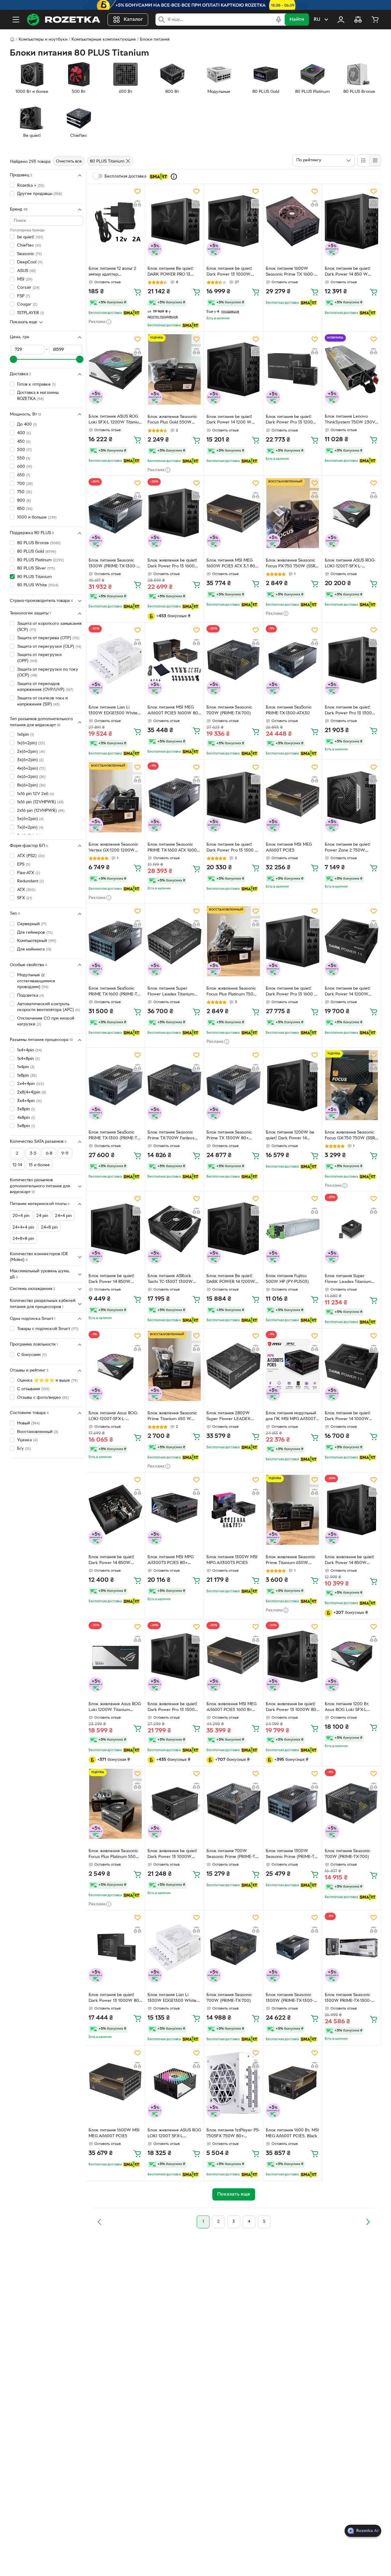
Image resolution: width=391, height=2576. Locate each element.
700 (25, 484)
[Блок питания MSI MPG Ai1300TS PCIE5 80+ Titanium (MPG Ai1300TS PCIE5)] (174, 1510)
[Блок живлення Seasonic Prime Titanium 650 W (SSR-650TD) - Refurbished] (174, 1366)
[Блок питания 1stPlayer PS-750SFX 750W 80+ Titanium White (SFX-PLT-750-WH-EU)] (233, 2083)
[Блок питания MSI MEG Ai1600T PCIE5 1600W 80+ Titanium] (174, 660)
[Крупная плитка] (363, 160)
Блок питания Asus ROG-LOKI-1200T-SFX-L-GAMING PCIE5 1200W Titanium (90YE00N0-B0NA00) (113, 1417)
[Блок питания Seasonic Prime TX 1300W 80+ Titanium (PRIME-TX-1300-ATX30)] (233, 1085)
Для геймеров (35, 933)
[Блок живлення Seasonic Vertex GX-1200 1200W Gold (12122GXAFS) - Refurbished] (115, 797)
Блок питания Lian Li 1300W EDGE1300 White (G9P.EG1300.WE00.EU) (113, 711)
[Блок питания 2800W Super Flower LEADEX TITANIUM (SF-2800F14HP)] (233, 1366)
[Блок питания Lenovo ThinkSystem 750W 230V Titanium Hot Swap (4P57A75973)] (352, 369)
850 (25, 509)
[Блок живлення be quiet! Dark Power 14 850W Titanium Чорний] (352, 1510)
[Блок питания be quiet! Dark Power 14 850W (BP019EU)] (115, 1229)
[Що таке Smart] (174, 177)
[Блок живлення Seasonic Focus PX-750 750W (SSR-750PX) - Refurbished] (293, 513)
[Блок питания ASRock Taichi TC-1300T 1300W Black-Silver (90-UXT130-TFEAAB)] (174, 1229)
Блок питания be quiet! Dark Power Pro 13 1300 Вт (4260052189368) (233, 848)
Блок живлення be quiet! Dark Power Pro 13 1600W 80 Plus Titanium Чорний (173, 564)
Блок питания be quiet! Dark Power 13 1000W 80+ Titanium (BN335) (115, 1999)
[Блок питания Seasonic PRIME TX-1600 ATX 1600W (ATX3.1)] (174, 797)
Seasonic (29, 254)
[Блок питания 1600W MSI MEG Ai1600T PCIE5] (115, 2083)
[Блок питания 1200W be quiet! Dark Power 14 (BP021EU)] (293, 1085)
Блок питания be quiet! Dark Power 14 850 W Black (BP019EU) (348, 272)
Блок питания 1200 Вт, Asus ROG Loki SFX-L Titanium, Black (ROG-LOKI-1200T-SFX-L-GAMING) (352, 1708)
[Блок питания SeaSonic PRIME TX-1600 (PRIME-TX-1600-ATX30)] (115, 941)
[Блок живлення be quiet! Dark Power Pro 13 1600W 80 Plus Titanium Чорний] (174, 513)
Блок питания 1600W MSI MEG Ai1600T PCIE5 (114, 2133)
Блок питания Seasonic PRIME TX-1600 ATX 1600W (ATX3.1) (174, 848)
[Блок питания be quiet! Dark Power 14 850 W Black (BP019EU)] (352, 221)
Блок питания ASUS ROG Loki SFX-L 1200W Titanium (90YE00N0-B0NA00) (115, 420)
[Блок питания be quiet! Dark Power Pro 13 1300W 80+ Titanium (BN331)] (352, 660)
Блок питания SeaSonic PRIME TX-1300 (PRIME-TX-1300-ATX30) (115, 1136)
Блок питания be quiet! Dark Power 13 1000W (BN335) (229, 272)
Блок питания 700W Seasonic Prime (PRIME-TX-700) (233, 1855)
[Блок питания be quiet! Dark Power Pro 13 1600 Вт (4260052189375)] (293, 941)
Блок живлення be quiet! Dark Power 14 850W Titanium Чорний (350, 1561)
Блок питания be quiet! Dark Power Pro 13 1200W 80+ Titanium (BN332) (292, 420)
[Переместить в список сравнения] (137, 203)
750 (25, 492)
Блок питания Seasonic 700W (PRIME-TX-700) (229, 710)
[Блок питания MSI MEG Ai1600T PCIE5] (293, 797)
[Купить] (137, 292)
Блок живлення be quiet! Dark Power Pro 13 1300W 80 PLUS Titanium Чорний (173, 1708)
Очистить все (69, 161)
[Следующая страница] (368, 2222)
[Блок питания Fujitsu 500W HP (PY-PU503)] (293, 1229)
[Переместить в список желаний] (137, 191)
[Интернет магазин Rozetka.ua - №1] (64, 20)
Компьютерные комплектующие (104, 40)
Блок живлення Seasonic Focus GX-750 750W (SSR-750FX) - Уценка (351, 1136)
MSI (25, 279)
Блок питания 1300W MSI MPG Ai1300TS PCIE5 (232, 1560)
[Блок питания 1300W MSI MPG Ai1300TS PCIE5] (233, 1510)
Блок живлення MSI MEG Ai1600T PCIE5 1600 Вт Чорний (232, 1708)
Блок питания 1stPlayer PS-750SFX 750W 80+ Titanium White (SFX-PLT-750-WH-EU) (233, 2134)
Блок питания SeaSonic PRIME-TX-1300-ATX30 (289, 710)
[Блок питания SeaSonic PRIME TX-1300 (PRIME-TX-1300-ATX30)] (115, 1085)
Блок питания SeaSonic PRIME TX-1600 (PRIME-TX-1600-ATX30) (115, 992)
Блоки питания (155, 40)
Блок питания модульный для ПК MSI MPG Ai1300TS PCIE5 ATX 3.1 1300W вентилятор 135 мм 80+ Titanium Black (292, 1417)
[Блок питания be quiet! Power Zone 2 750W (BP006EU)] (352, 797)
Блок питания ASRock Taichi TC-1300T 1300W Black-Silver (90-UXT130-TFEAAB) (172, 1280)
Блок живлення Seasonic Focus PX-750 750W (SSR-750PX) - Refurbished (291, 564)
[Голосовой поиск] (279, 20)
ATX (26, 890)
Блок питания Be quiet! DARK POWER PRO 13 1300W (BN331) (171, 272)
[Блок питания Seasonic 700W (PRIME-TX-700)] (233, 660)
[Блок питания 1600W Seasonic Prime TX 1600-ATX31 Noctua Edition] (293, 221)
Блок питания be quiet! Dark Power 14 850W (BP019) (111, 1561)
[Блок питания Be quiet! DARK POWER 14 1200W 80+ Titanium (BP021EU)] (233, 1229)
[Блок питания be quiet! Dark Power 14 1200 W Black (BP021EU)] (233, 369)
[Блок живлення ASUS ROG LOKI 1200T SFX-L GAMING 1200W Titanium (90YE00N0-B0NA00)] (174, 2083)
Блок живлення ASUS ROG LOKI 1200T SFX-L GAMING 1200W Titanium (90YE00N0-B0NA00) (174, 2134)
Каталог (133, 20)
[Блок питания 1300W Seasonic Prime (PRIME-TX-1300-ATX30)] (293, 1804)
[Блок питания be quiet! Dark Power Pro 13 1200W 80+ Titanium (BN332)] (293, 369)
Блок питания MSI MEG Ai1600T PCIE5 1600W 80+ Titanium (174, 711)
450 (24, 442)
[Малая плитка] (375, 160)
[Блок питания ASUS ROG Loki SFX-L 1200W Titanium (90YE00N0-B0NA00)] (115, 369)
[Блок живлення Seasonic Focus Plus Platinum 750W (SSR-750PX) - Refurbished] (233, 941)
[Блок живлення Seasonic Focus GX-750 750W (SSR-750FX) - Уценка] (352, 1085)
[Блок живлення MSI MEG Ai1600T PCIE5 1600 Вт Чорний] (233, 1657)
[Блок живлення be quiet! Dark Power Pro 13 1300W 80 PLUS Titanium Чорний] (174, 1657)
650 (24, 475)
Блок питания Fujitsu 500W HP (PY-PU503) (287, 1279)
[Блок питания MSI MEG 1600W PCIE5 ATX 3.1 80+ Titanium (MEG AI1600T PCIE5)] (233, 513)
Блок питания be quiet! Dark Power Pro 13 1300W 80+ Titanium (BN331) (351, 711)
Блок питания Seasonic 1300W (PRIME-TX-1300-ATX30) (113, 564)
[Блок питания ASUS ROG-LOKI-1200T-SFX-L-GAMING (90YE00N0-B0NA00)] (352, 513)
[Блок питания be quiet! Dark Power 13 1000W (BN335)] (233, 221)
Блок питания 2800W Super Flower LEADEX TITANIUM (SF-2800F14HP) (233, 1417)
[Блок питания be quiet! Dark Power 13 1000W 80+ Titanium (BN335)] (115, 1948)
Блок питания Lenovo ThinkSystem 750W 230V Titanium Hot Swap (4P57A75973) (350, 420)
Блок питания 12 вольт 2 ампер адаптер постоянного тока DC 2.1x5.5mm (112, 272)
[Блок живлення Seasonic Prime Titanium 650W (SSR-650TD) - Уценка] (293, 1510)
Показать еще (24, 322)
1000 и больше (37, 517)
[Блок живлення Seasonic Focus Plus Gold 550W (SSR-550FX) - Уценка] (174, 369)
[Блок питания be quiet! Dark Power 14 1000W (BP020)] (352, 1366)
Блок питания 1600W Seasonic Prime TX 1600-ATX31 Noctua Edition (290, 272)
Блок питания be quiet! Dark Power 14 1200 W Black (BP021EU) (229, 420)
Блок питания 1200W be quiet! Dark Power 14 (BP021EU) (290, 1136)
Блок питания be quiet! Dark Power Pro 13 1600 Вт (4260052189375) (292, 992)
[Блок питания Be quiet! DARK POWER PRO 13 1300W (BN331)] (174, 221)
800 (24, 501)
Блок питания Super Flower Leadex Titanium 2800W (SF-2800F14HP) (172, 992)
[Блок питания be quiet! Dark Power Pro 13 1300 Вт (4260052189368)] (233, 797)
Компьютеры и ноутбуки (43, 40)
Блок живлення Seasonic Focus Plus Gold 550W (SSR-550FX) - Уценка (172, 420)
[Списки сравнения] (358, 20)
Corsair (28, 288)
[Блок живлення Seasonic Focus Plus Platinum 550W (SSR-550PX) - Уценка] (115, 1804)
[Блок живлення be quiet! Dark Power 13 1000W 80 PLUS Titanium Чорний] (293, 1657)
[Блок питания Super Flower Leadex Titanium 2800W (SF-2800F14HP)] (174, 941)
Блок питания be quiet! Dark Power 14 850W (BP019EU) (111, 1280)
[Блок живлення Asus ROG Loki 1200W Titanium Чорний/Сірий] (115, 1657)
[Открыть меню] (16, 20)
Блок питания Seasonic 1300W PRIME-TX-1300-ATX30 (348, 1999)
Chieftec (29, 246)
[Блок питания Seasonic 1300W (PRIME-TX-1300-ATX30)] (115, 513)
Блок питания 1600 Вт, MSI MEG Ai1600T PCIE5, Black (292, 2133)
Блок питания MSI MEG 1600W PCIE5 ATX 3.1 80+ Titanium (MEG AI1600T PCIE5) (232, 564)
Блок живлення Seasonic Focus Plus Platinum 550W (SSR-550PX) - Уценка (114, 1855)
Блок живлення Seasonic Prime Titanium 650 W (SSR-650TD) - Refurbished (174, 1417)
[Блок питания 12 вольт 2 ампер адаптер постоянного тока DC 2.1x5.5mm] (115, 221)
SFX (25, 898)
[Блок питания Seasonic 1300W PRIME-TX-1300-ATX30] (352, 1948)
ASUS (26, 271)
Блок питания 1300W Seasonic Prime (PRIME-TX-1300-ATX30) (292, 1855)
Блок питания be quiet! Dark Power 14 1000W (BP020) (348, 1417)
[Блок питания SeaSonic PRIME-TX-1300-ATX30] (293, 660)
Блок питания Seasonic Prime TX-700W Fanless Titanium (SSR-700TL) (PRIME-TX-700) (171, 1136)
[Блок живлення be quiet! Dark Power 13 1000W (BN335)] (174, 1804)
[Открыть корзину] (375, 20)
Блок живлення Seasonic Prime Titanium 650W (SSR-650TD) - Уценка (291, 1561)
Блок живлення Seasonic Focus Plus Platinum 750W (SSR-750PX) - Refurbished (233, 992)
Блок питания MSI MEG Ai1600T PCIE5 (289, 848)
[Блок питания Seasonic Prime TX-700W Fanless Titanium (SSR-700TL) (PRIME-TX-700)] (174, 1085)
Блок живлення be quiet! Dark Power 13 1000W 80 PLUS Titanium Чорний (291, 1708)
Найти (297, 20)
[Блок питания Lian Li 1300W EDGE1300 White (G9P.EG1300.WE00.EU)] (115, 660)
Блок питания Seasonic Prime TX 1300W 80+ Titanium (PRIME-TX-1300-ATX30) (232, 1136)
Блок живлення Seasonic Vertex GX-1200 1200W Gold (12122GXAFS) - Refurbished (113, 848)
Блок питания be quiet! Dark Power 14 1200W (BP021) (348, 992)
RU (317, 20)
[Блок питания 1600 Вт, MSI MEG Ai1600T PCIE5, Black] (293, 2083)
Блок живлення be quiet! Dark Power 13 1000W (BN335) (172, 1855)
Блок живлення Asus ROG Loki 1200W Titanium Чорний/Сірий (115, 1708)
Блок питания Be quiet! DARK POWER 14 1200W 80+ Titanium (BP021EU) (231, 1280)
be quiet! (30, 237)
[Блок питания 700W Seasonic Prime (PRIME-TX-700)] (233, 1804)
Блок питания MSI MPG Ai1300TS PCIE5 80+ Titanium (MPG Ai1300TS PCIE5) (171, 1561)
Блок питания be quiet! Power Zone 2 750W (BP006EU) (348, 848)
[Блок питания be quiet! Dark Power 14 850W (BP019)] (115, 1510)
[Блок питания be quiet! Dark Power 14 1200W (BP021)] (352, 941)
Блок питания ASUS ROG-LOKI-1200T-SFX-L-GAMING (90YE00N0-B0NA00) (350, 564)
